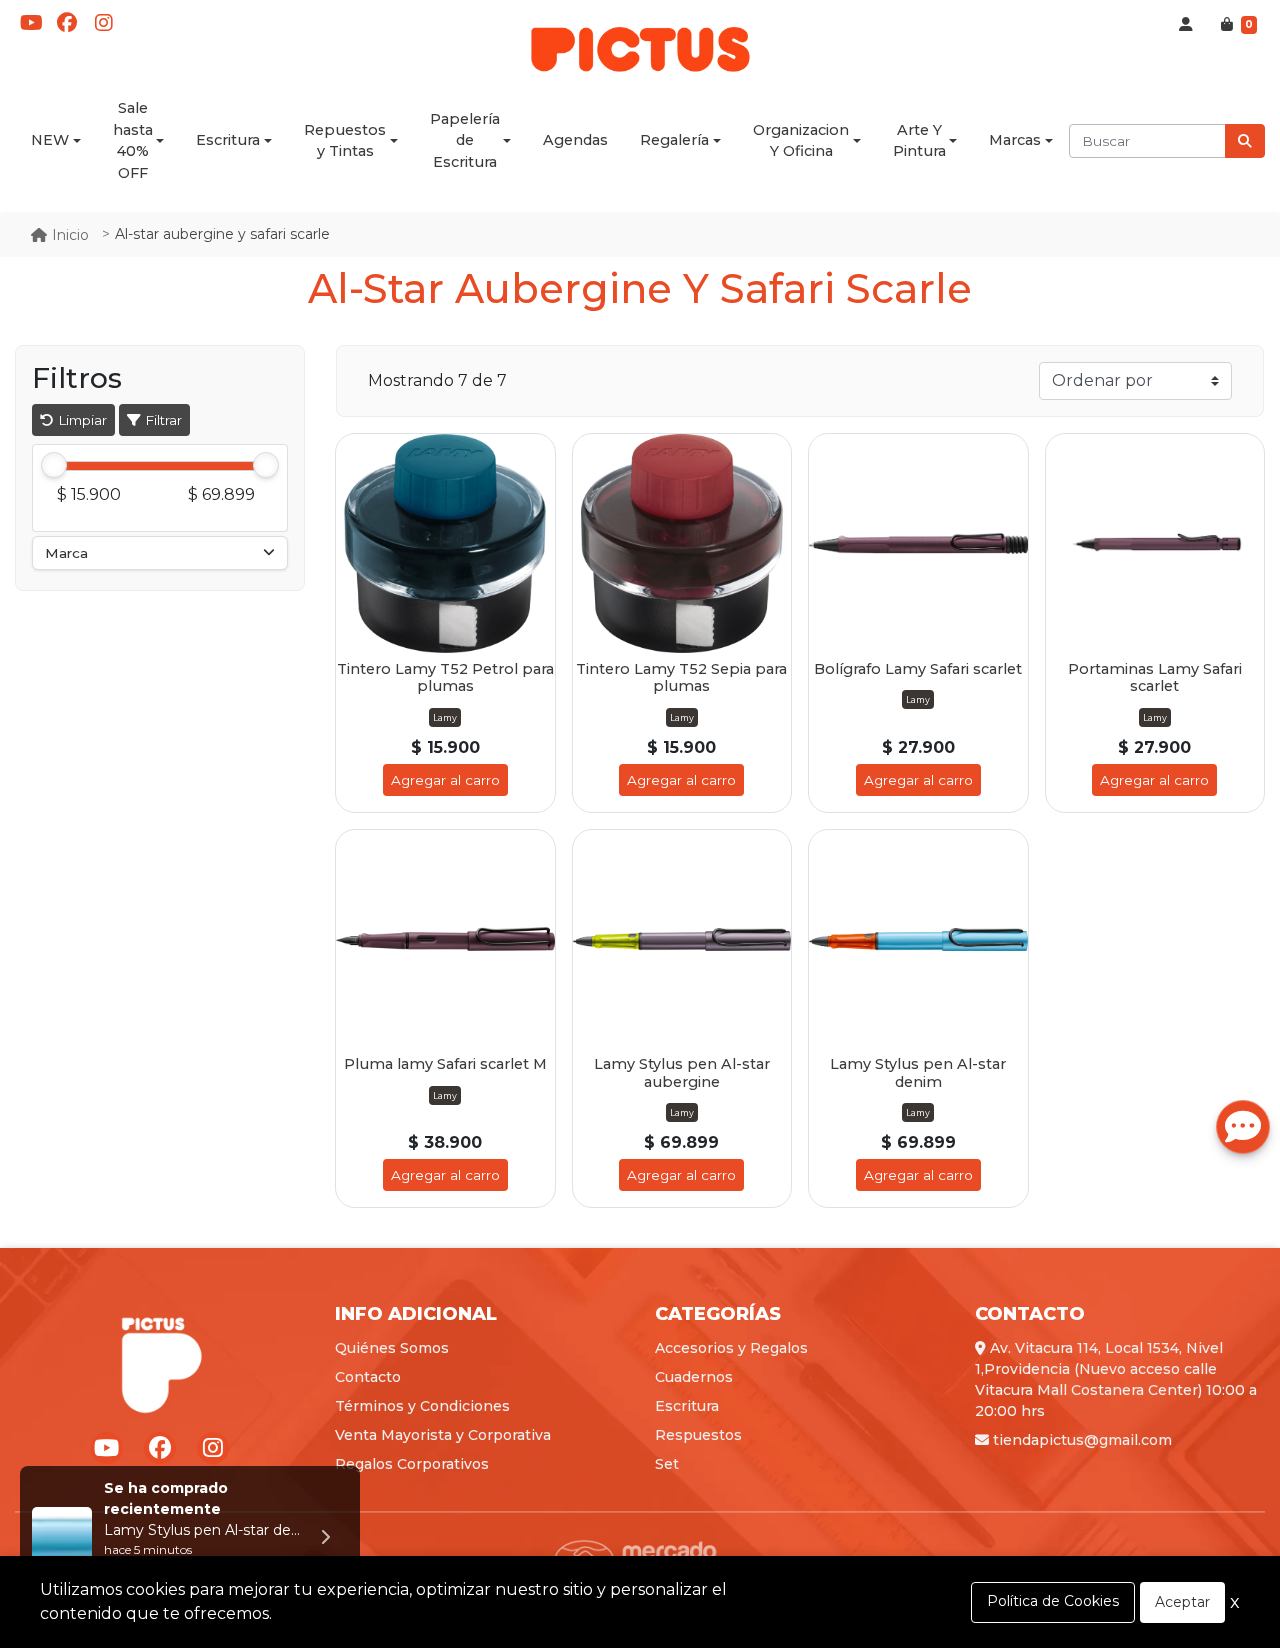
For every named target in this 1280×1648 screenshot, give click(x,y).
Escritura (687, 1406)
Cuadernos (694, 1377)
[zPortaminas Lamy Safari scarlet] (1155, 543)
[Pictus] (640, 48)
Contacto (368, 1377)
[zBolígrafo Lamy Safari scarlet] (918, 543)
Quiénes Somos (392, 1348)
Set (667, 1464)
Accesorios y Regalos (731, 1348)
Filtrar (161, 420)
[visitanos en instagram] (104, 23)
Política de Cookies (1053, 1601)
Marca (66, 553)
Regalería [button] (674, 140)
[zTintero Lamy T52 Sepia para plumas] (682, 543)
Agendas (575, 140)
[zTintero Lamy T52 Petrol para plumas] (445, 543)
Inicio (70, 235)
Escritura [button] (228, 140)
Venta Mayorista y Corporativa (443, 1435)
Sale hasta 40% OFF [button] (133, 140)
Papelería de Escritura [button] (465, 140)
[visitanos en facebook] (67, 23)
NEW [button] (50, 140)
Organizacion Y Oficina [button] (801, 141)
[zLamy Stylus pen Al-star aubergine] (682, 939)
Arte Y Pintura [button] (919, 141)
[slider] (54, 466)
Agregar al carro (445, 780)
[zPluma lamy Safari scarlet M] (445, 939)
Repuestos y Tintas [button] (345, 141)
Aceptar (1182, 1602)
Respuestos (698, 1435)
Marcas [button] (1015, 140)
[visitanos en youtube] (31, 23)
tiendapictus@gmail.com (1080, 1440)
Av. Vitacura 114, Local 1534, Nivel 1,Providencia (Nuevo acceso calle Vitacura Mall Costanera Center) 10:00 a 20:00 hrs (1116, 1379)
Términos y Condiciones (422, 1406)
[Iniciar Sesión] (1186, 25)
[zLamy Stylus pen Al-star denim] (918, 939)
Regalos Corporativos (412, 1464)
